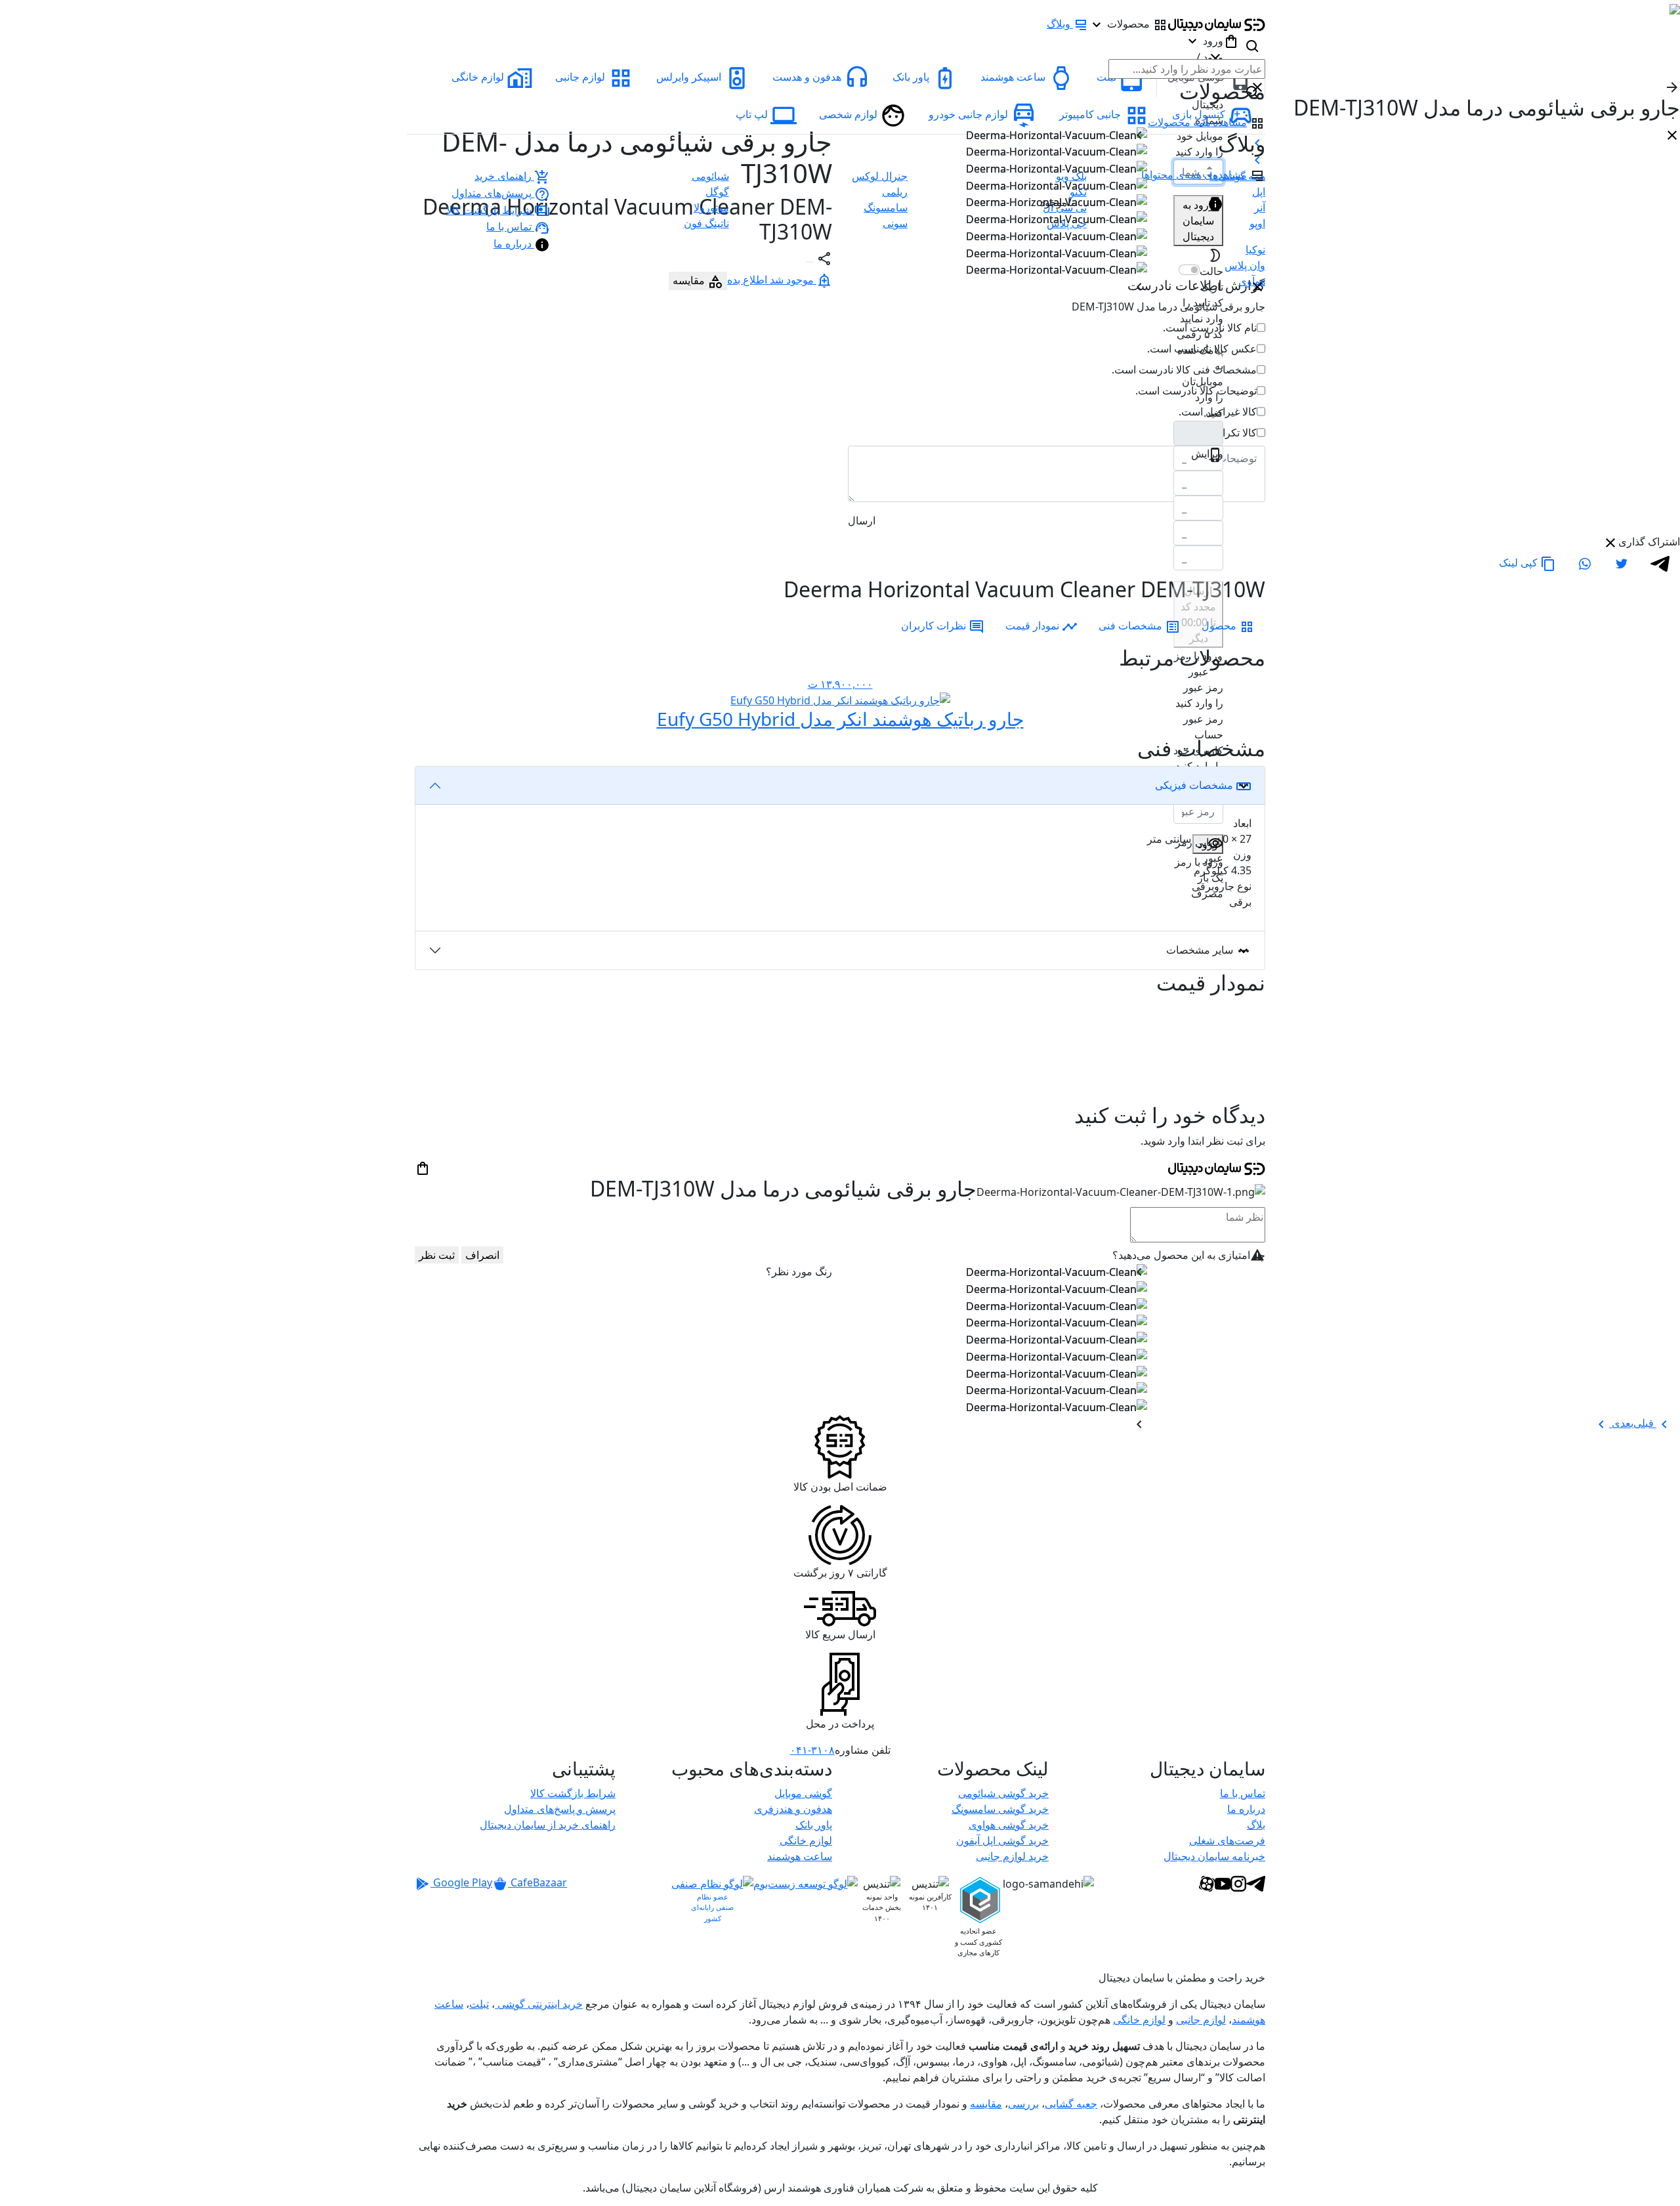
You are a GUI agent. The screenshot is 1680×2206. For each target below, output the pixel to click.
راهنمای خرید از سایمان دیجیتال (548, 1825)
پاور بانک (814, 1825)
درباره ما (513, 244)
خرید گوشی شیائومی (1003, 1793)
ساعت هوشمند (800, 1856)
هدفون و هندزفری (793, 1809)
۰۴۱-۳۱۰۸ (812, 1750)
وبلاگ (1059, 24)
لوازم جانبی (1201, 2020)
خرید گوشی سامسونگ (1000, 1809)
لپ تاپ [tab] (752, 114)
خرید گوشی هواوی (1009, 1825)
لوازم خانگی (806, 1840)
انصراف (482, 1255)
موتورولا (711, 207)
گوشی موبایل (803, 1793)
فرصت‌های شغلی (1227, 1840)
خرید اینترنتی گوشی (539, 2004)
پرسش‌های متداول (492, 193)
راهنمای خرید (503, 176)
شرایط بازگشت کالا (489, 210)
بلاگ (1256, 1825)
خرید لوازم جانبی (1012, 1856)
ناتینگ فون (706, 223)
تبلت (479, 2004)
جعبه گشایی (1071, 2104)
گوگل (717, 192)
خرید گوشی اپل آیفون (1002, 1840)
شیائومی (710, 176)
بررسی (1023, 2104)
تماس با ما (509, 226)
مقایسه (986, 2104)
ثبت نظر (437, 1255)
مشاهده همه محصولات (1197, 122)
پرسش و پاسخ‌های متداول (560, 1809)
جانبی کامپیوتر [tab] (1090, 114)
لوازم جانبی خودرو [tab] (968, 114)
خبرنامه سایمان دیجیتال (1214, 1856)
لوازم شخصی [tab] (848, 114)
